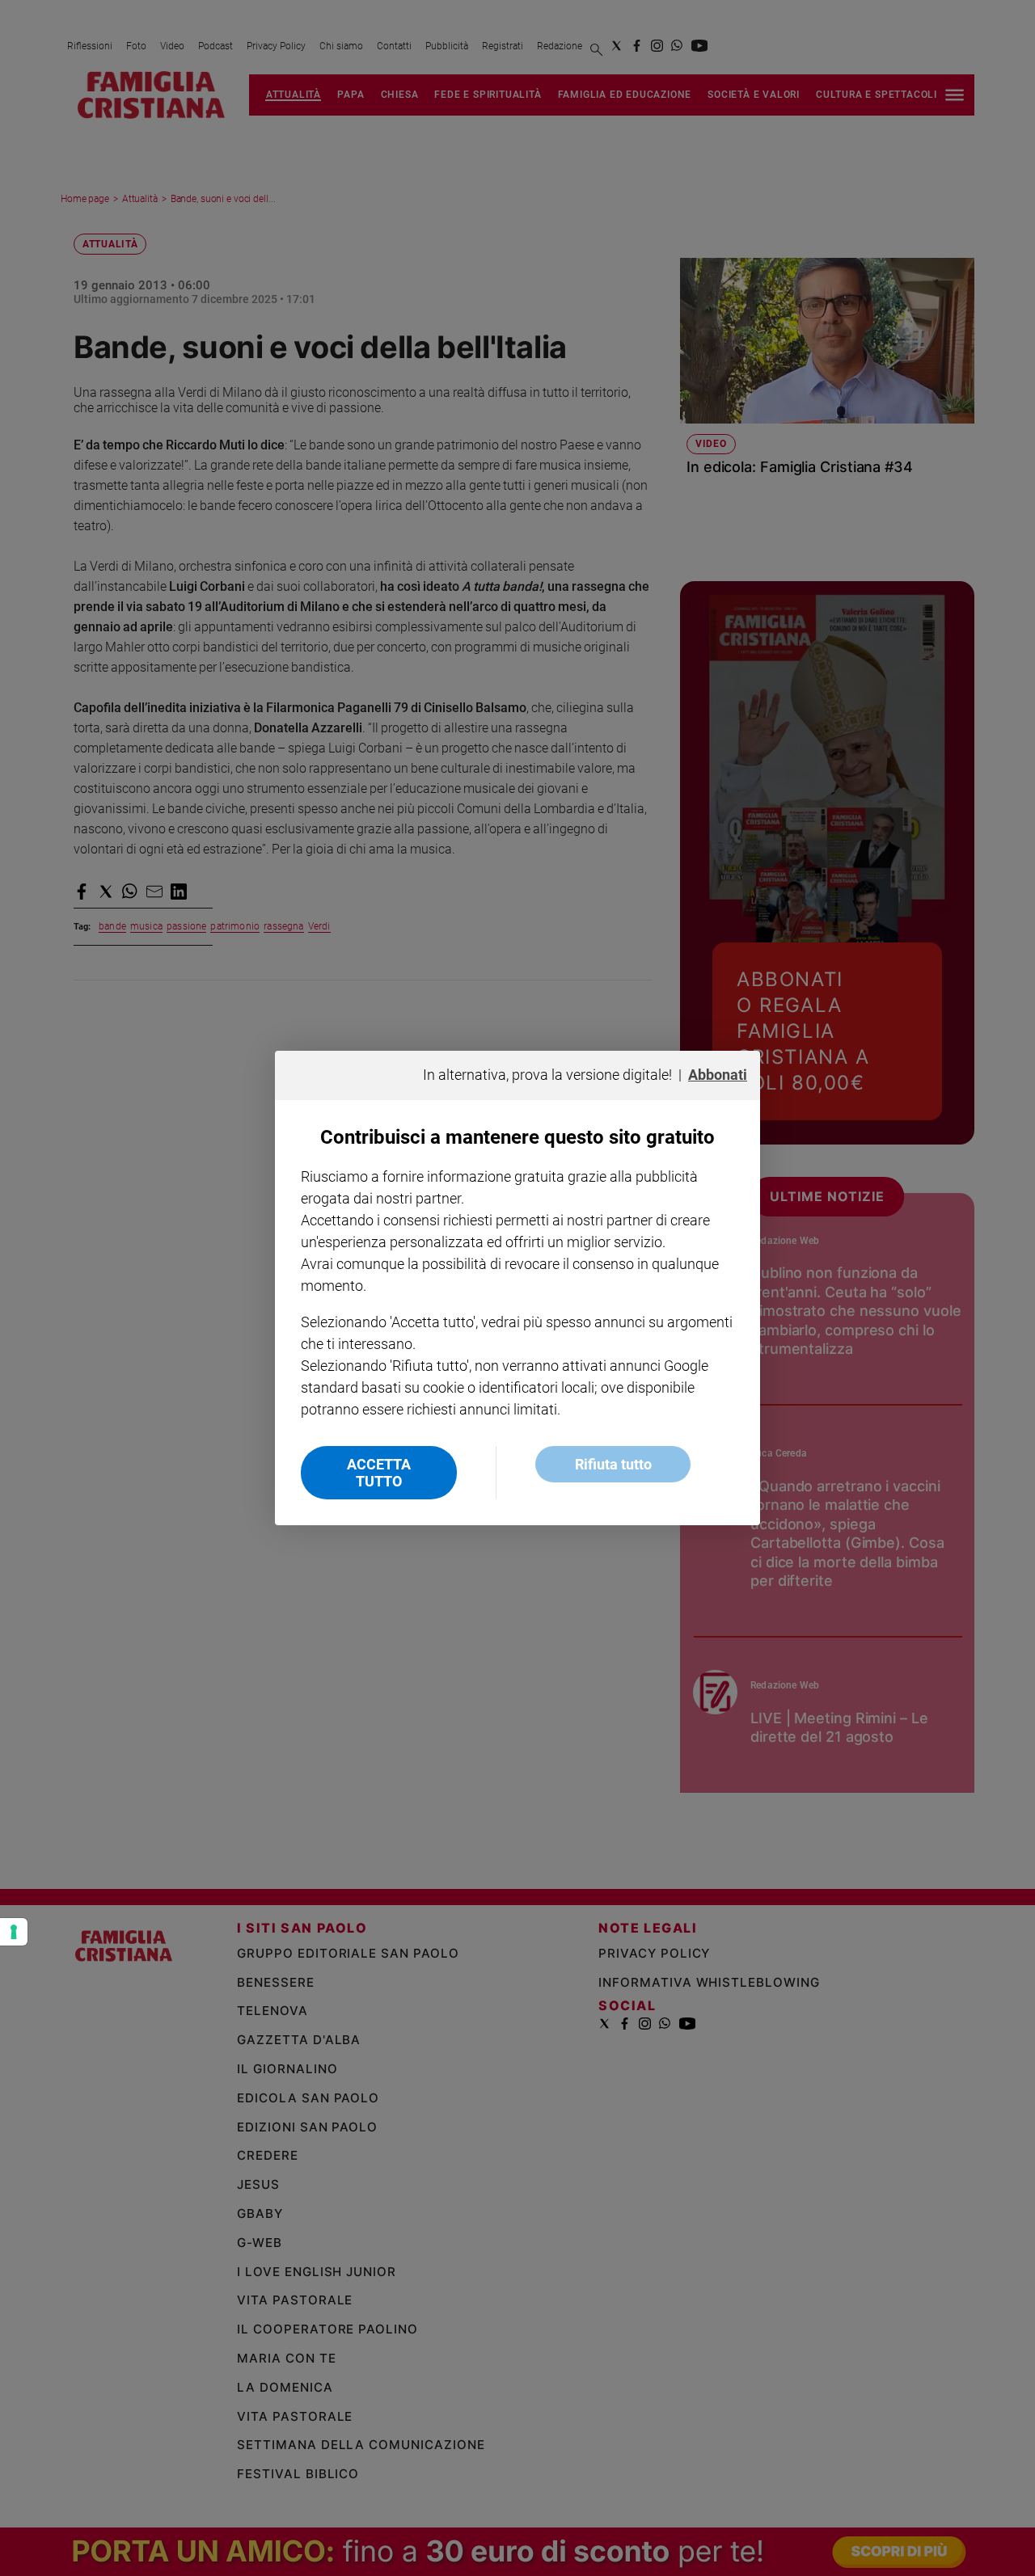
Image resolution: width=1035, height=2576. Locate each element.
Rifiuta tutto (613, 1464)
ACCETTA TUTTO (379, 1473)
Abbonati (718, 1075)
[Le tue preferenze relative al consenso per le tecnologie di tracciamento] (14, 1932)
